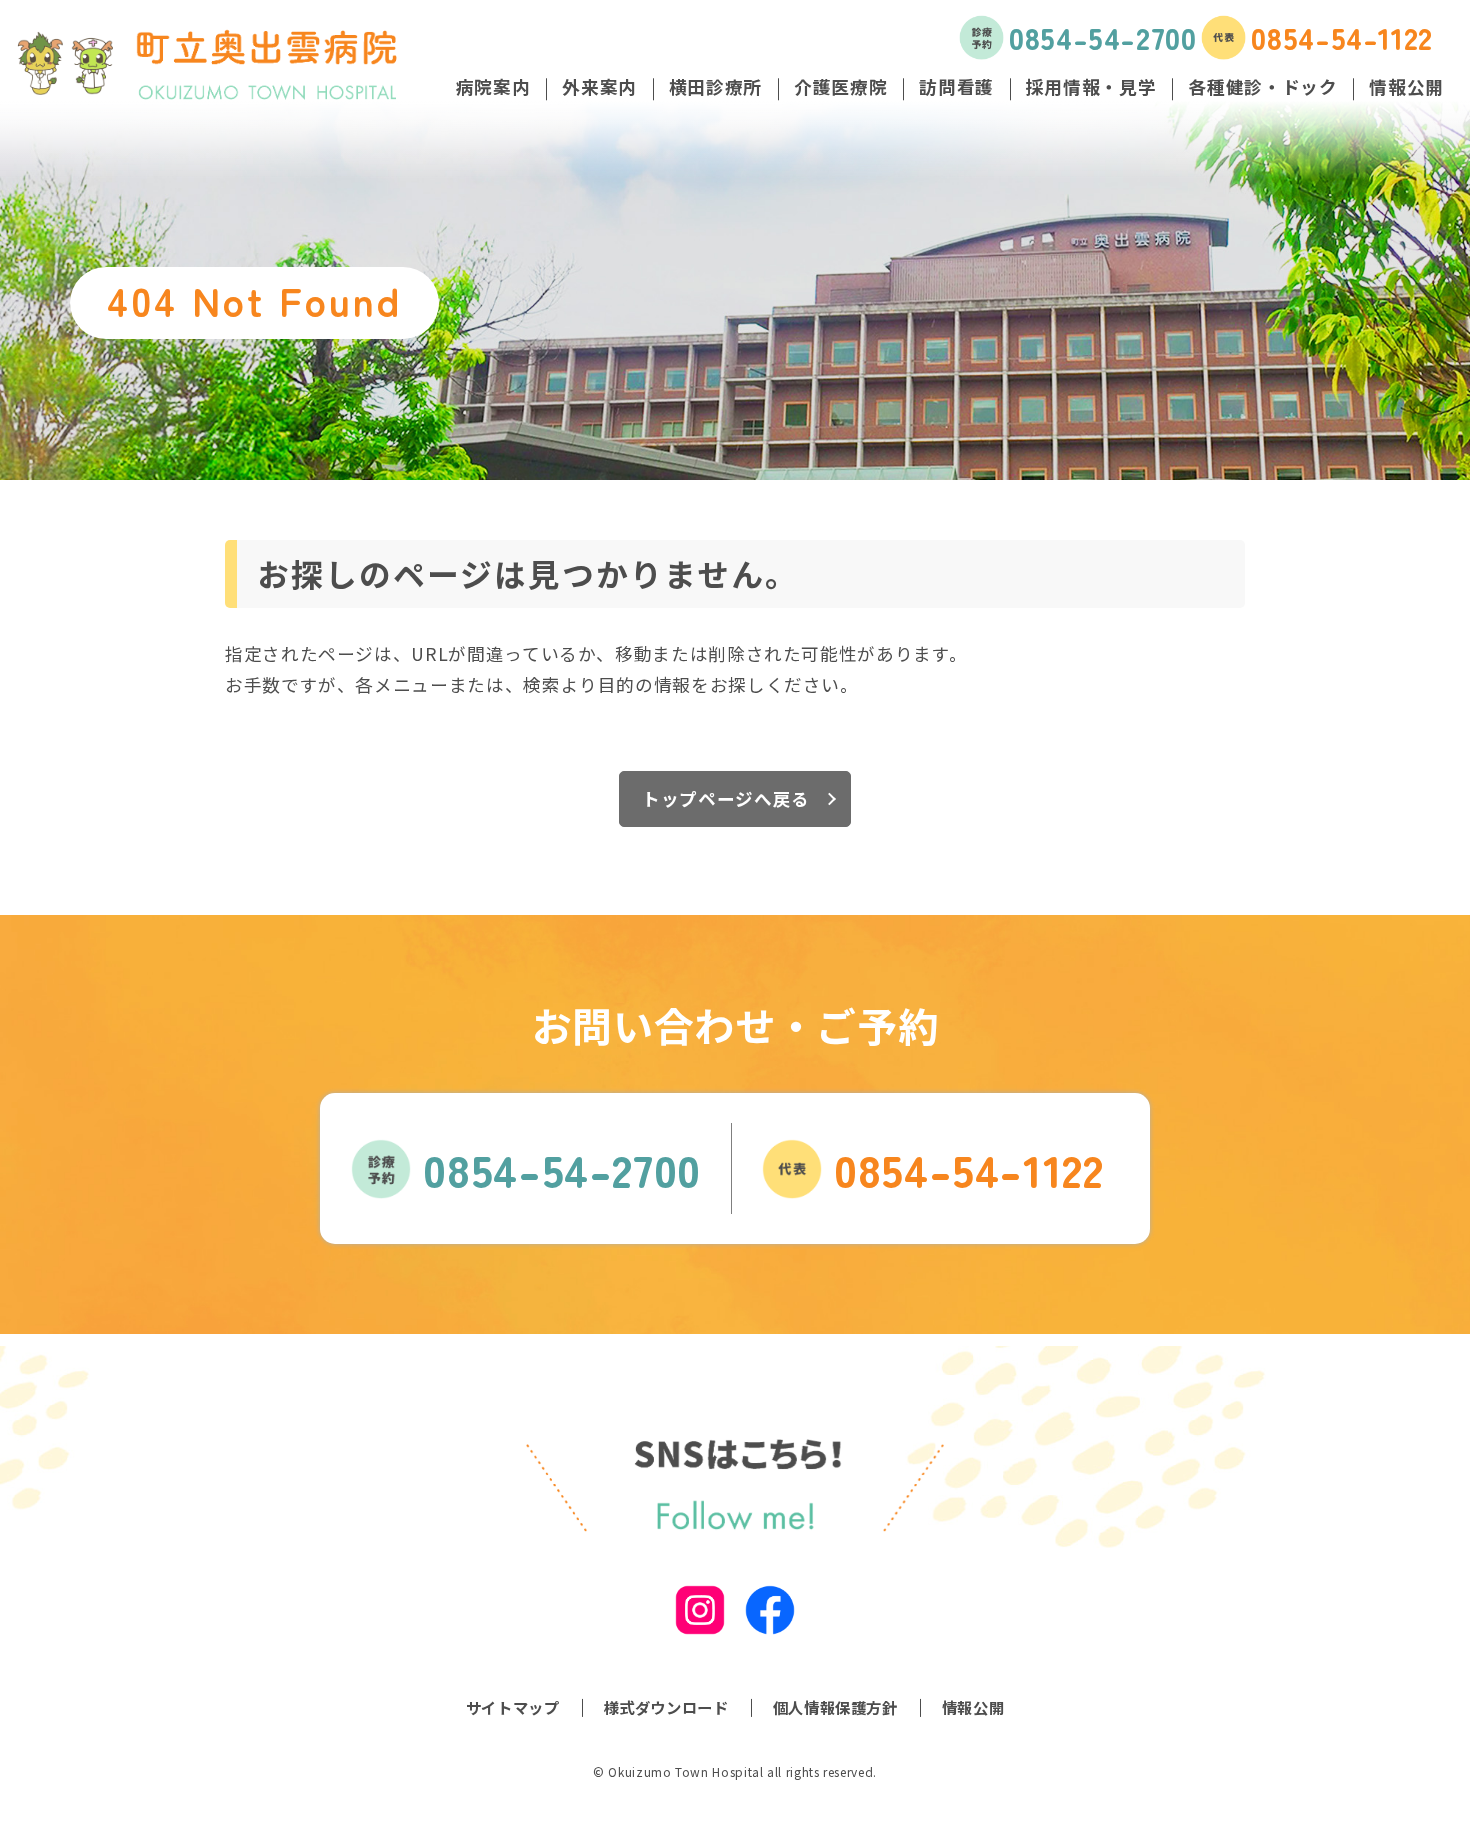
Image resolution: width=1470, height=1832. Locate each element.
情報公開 (973, 1707)
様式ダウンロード (666, 1707)
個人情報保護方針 (835, 1707)
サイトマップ (513, 1707)
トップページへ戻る (726, 798)
